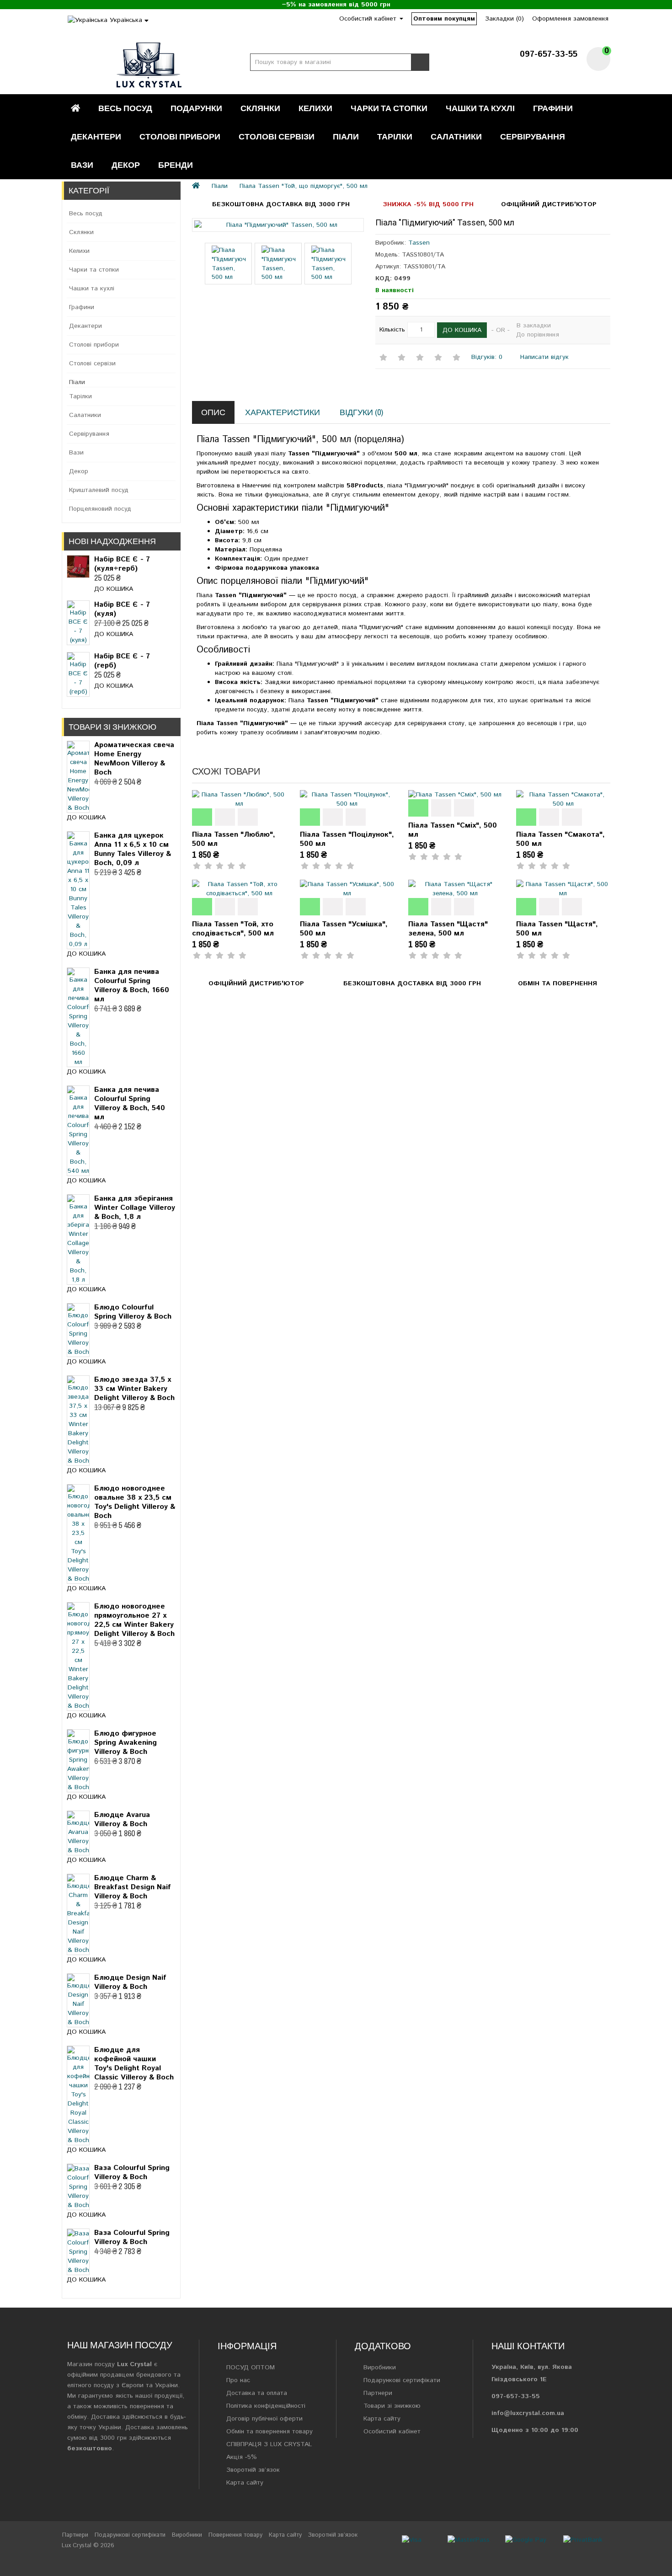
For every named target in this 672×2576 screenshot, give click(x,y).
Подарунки (196, 108)
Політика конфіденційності (266, 2406)
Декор (126, 165)
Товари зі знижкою (392, 2406)
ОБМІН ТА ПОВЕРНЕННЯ (557, 983)
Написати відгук (543, 357)
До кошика (114, 589)
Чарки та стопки (389, 108)
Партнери (378, 2393)
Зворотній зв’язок (253, 2470)
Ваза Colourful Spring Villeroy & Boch (132, 2172)
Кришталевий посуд (99, 490)
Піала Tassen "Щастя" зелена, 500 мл (448, 929)
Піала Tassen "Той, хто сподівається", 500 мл (233, 929)
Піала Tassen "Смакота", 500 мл (560, 839)
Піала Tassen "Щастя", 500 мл (557, 929)
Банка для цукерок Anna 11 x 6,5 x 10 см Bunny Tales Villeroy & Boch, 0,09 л (133, 849)
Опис (213, 412)
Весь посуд (125, 108)
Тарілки (395, 136)
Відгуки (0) (361, 412)
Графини (553, 108)
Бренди (176, 165)
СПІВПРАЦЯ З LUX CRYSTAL (269, 2444)
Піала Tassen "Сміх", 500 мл (453, 830)
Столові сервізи (277, 136)
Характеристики (283, 412)
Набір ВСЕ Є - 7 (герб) (122, 661)
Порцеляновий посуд (100, 509)
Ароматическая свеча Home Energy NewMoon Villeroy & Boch (134, 759)
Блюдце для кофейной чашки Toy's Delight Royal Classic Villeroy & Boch (134, 2064)
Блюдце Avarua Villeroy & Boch (122, 1820)
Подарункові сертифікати (402, 2380)
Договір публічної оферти (264, 2419)
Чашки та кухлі (480, 108)
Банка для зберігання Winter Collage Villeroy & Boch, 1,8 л (135, 1208)
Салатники (456, 136)
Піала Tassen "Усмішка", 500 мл (344, 929)
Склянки (260, 108)
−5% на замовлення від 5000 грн (336, 5)
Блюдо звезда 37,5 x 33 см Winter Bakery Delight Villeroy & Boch (134, 1389)
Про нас (238, 2380)
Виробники (380, 2368)
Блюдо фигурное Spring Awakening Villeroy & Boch (125, 1743)
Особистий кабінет (392, 2432)
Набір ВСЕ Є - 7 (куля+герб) (122, 564)
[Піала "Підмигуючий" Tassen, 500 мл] (278, 225)
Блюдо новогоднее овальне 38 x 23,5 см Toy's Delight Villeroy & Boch (135, 1502)
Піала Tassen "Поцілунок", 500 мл (347, 839)
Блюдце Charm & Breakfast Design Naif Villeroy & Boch (133, 1887)
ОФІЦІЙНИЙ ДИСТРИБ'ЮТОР (549, 204)
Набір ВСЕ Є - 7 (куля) (122, 609)
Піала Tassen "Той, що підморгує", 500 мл (304, 186)
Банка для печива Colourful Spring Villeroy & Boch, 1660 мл (132, 986)
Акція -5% (242, 2457)
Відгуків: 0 (487, 357)
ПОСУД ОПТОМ (251, 2368)
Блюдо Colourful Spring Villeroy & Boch (133, 1312)
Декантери (96, 136)
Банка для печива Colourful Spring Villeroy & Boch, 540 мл (130, 1104)
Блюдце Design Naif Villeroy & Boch (130, 1982)
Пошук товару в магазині (420, 62)
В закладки (534, 326)
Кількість (392, 330)
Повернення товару (235, 2535)
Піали (346, 136)
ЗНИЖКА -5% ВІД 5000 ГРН (428, 204)
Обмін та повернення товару (269, 2432)
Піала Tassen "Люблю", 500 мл (234, 839)
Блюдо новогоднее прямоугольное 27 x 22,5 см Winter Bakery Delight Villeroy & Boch (134, 1620)
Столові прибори (180, 136)
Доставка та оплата (257, 2393)
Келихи (315, 108)
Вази (82, 165)
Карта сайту (245, 2483)
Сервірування (533, 136)
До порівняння (538, 335)
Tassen (419, 243)
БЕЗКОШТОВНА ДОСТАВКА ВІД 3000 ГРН (281, 204)
